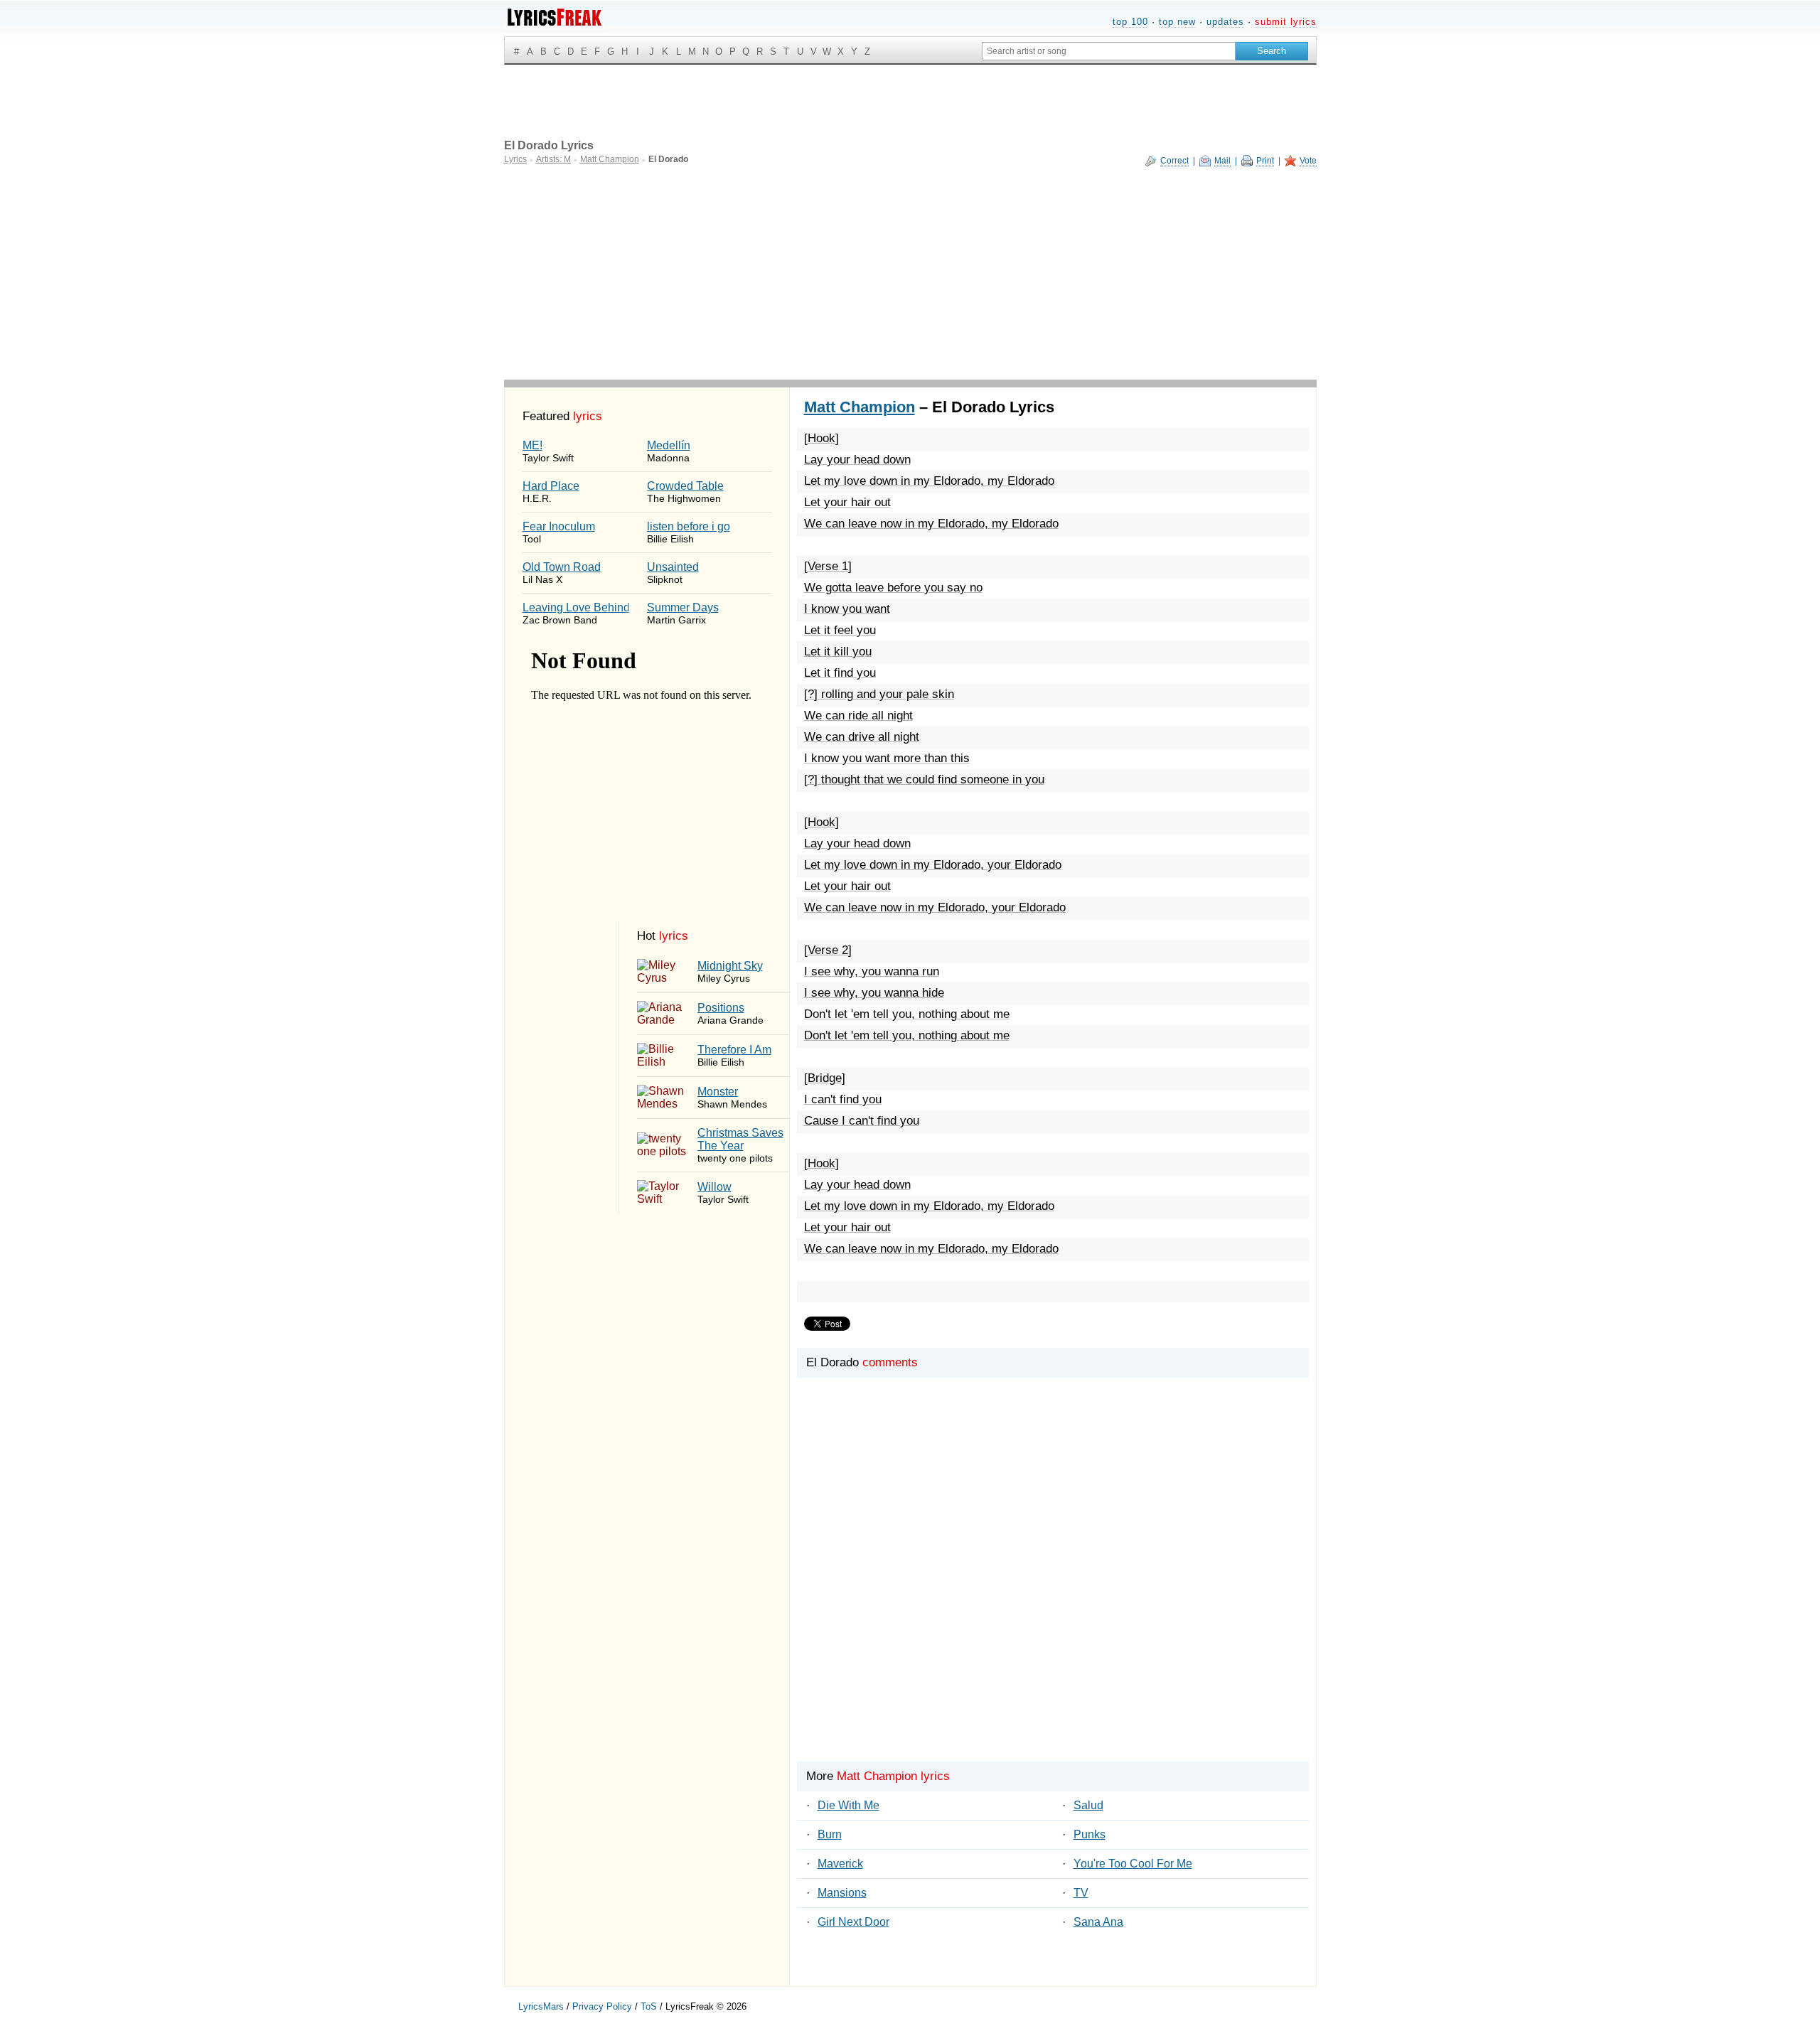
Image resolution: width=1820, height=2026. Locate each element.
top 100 (1130, 22)
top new (1177, 22)
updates (1225, 22)
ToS (649, 2006)
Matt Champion (860, 407)
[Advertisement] (910, 273)
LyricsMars (541, 2006)
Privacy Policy (602, 2006)
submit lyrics (1286, 22)
